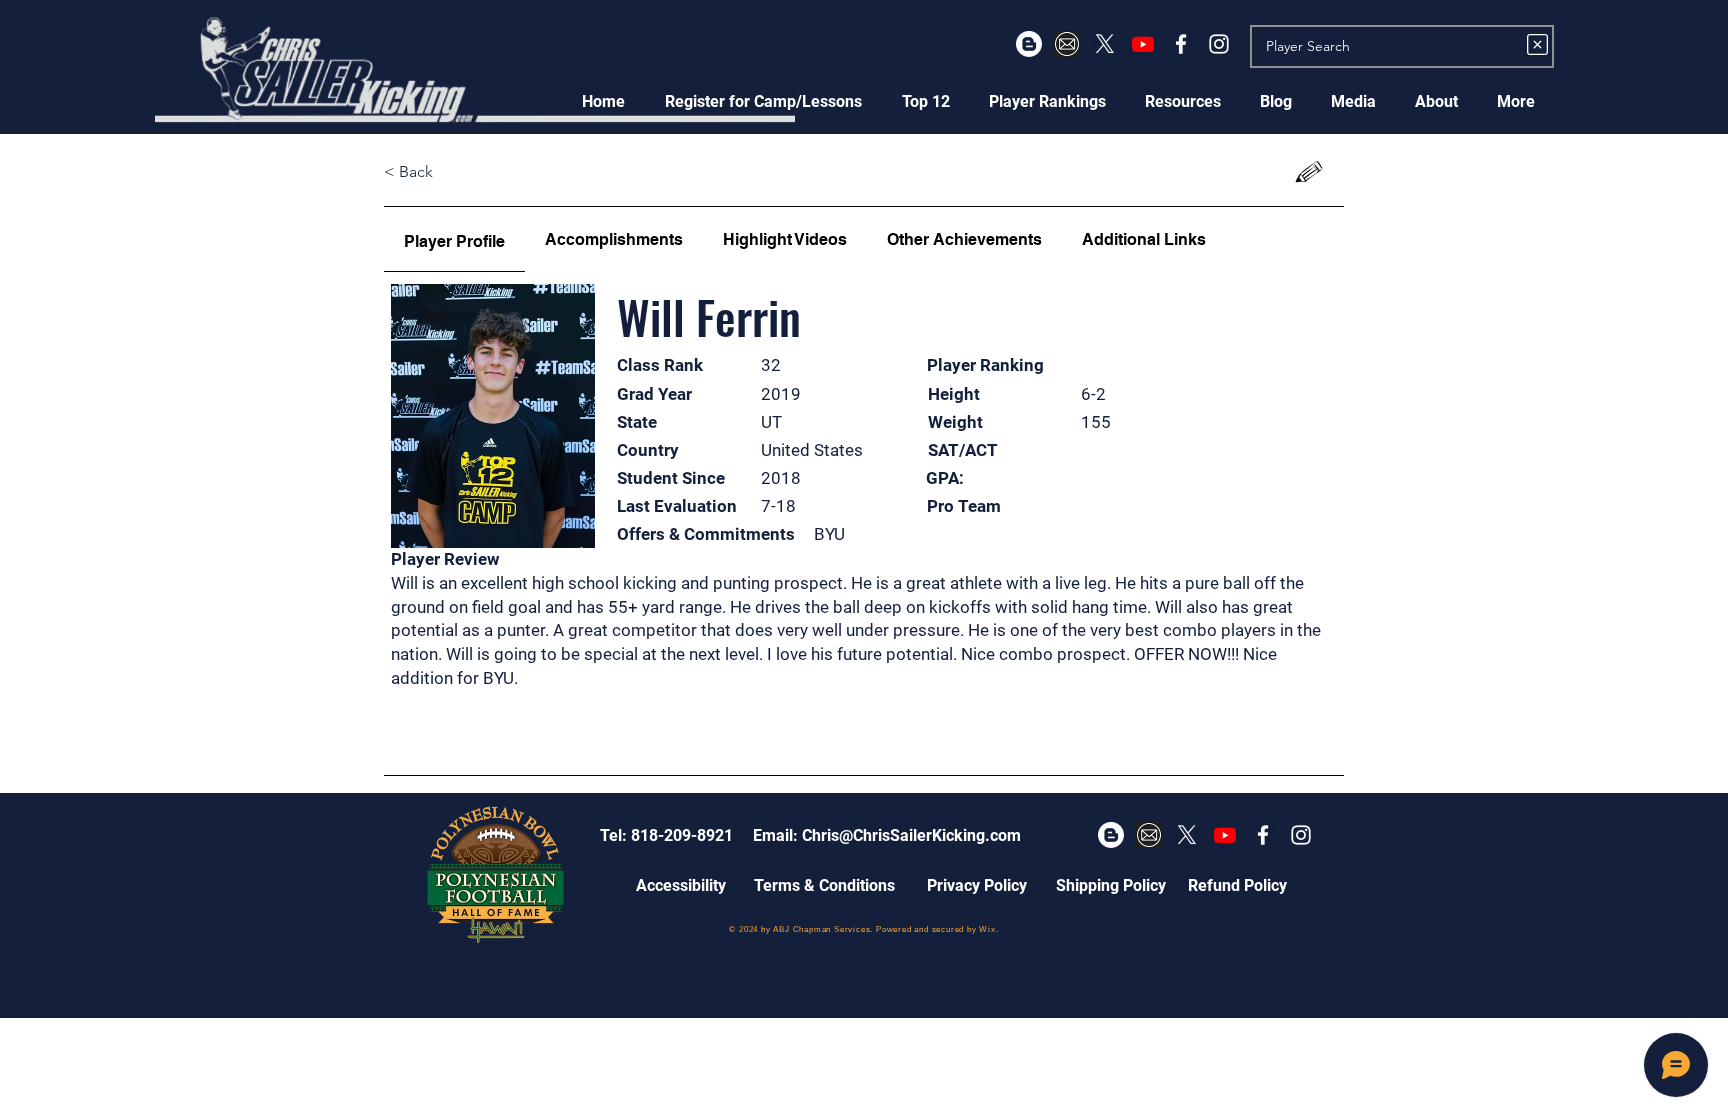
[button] (763, 101)
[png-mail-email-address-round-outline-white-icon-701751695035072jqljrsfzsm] (1067, 44)
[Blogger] (1029, 44)
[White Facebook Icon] (1181, 44)
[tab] (454, 239)
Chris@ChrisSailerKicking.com (911, 835)
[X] (1105, 44)
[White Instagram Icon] (1219, 44)
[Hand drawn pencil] (1309, 172)
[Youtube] (1143, 44)
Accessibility (681, 885)
